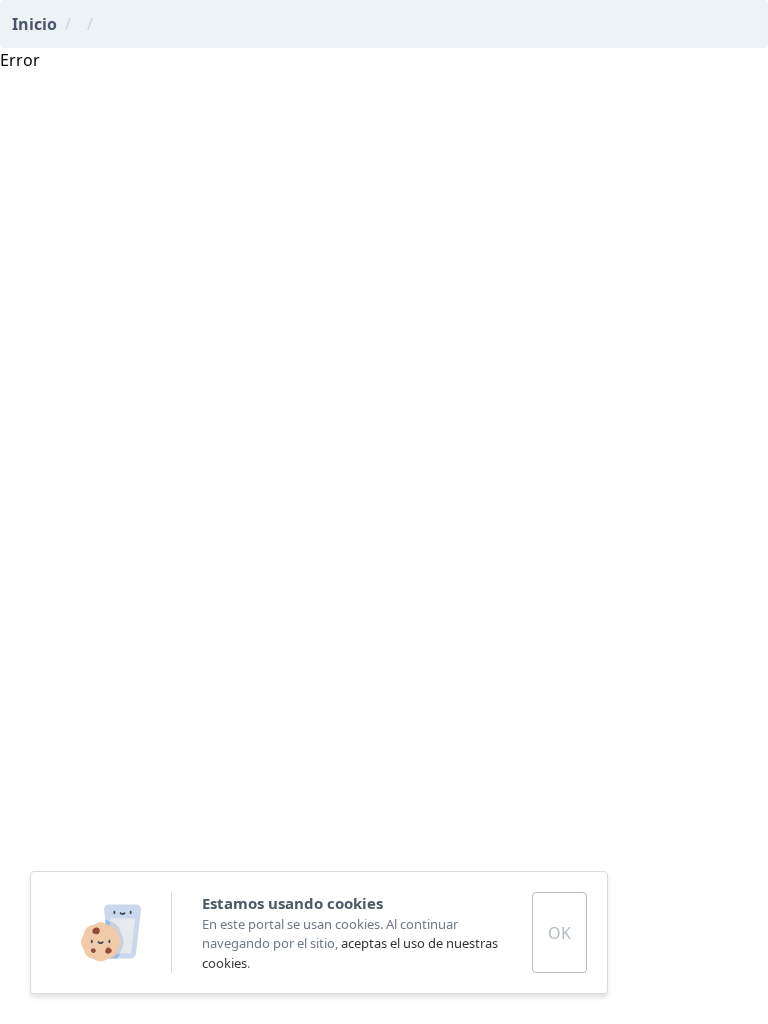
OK (559, 933)
